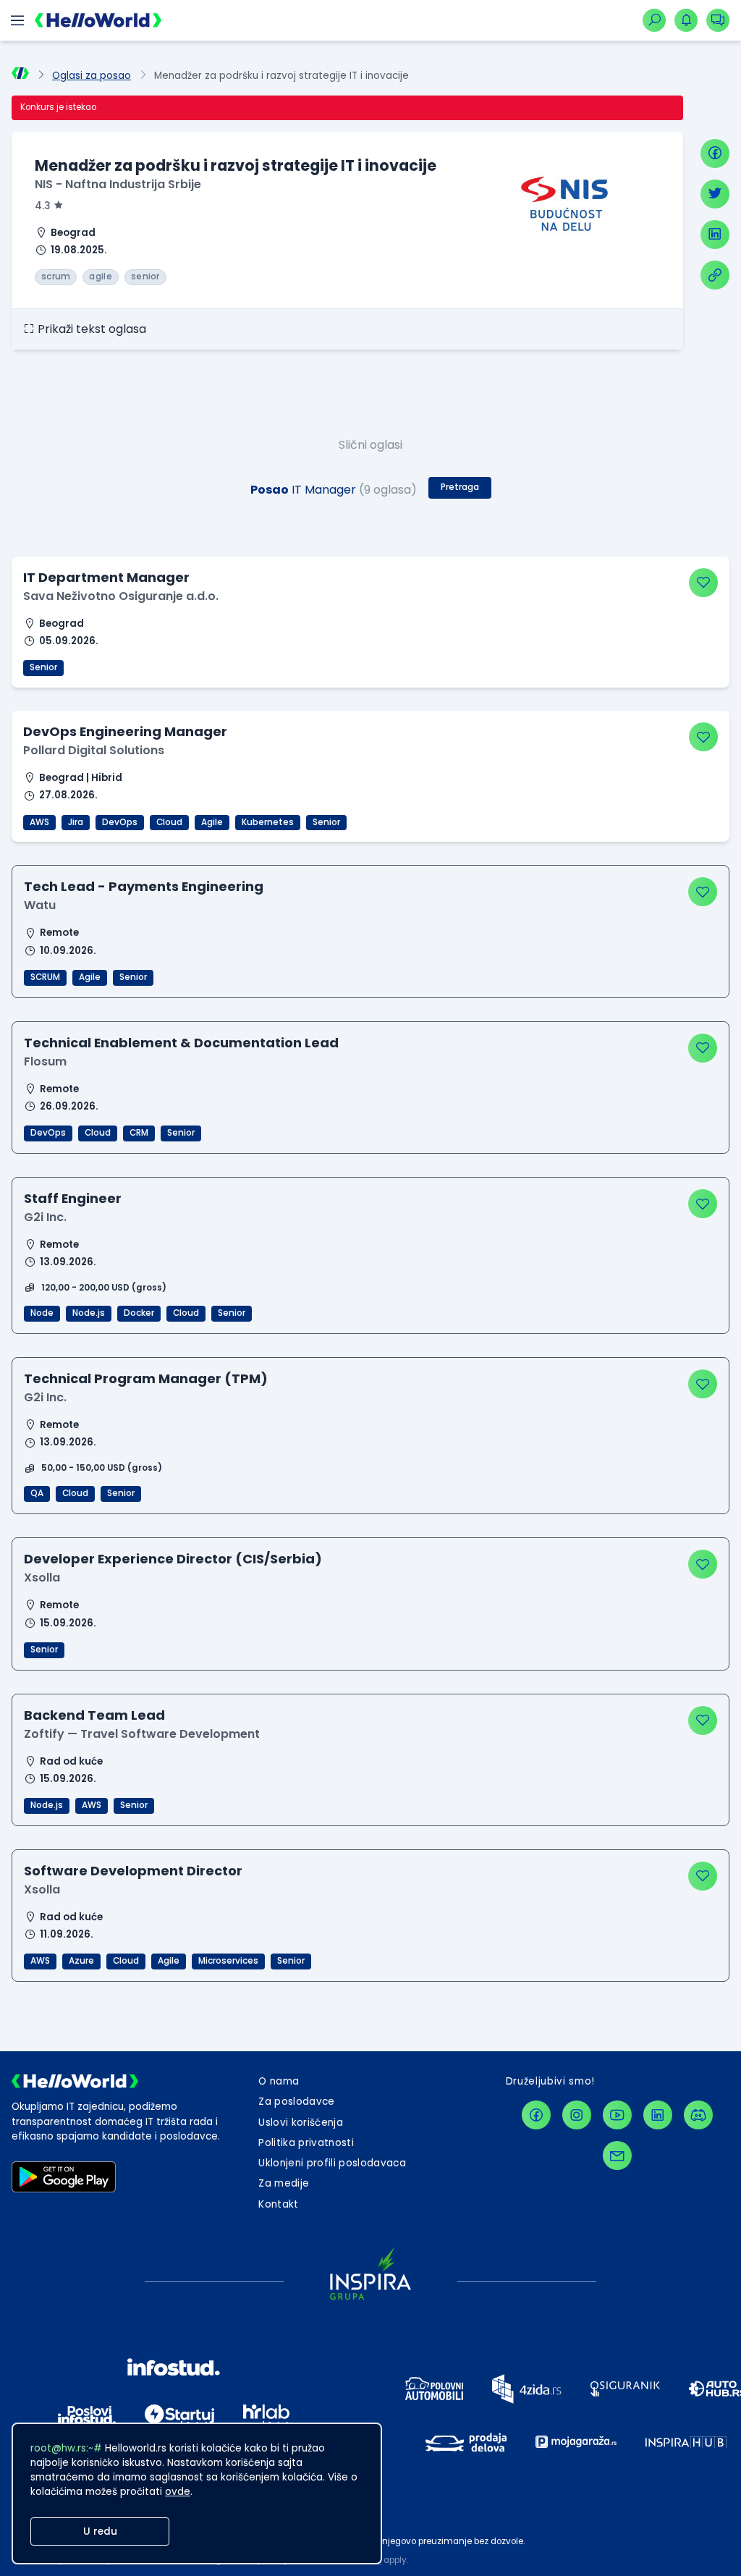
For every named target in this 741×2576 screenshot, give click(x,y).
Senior (43, 667)
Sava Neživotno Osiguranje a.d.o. (121, 596)
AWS (39, 822)
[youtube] (617, 2115)
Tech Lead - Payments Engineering (144, 886)
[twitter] (715, 194)
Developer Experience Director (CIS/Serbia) (173, 1559)
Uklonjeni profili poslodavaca (332, 2163)
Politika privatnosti (306, 2143)
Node (42, 1313)
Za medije (284, 2183)
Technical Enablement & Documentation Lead (181, 1043)
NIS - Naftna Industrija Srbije (118, 184)
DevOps (120, 822)
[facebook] (715, 153)
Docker (139, 1313)
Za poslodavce (296, 2102)
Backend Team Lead (94, 1715)
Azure (81, 1961)
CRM (139, 1133)
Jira (76, 822)
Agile (212, 822)
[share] (715, 275)
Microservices (228, 1961)
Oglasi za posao (92, 76)
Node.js (89, 1313)
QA (37, 1493)
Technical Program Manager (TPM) (146, 1378)
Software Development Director (133, 1871)
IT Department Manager (106, 577)
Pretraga (460, 487)
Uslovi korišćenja (301, 2123)
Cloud (169, 822)
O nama (279, 2081)
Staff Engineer (73, 1198)
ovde (178, 2492)
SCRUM (45, 977)
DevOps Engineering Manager (125, 731)
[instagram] (577, 2115)
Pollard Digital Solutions (94, 750)
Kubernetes (268, 822)
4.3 (43, 206)
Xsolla (42, 1578)
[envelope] (617, 2155)
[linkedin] (715, 235)
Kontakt (278, 2204)
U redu (100, 2531)
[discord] (698, 2115)
